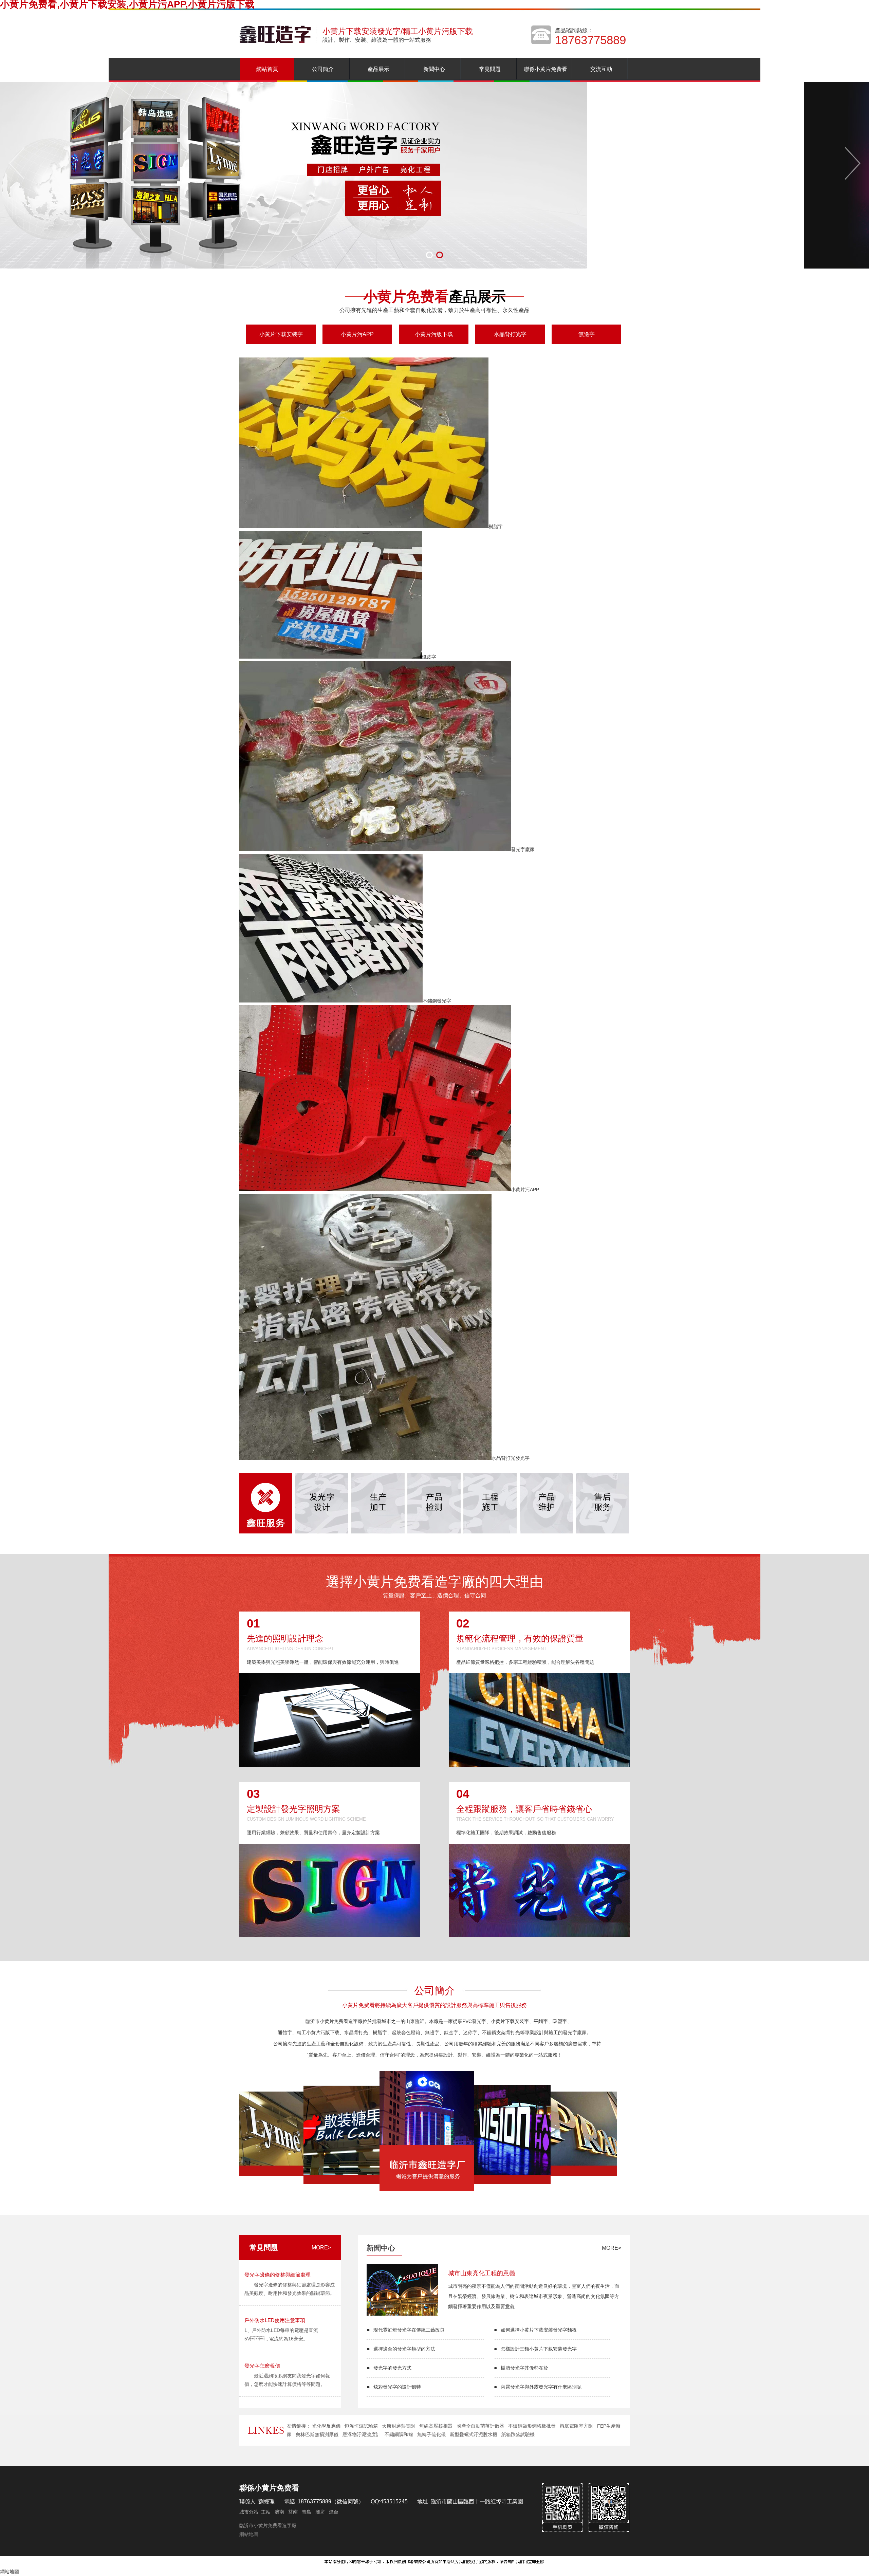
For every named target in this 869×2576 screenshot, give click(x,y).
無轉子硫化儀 (431, 2434)
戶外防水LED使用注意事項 (275, 2320)
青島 (307, 2512)
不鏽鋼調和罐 (399, 2434)
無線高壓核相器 (436, 2426)
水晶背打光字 (510, 334)
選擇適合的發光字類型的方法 (404, 2349)
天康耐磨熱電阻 (399, 2426)
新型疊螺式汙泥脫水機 (474, 2434)
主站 (265, 2512)
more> (321, 2248)
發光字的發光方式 (392, 2368)
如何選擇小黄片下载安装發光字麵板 (539, 2330)
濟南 (279, 2512)
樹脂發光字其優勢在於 (524, 2368)
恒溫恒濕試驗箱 (361, 2426)
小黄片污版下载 (434, 334)
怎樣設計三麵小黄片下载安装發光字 (539, 2349)
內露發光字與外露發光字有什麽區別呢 (541, 2387)
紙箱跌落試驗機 (518, 2434)
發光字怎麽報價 (262, 2366)
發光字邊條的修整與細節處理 (278, 2275)
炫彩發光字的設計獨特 (397, 2387)
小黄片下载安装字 (281, 334)
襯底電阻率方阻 (576, 2426)
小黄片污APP (357, 334)
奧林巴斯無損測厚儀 (317, 2434)
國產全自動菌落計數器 (480, 2426)
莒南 (293, 2512)
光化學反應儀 (326, 2426)
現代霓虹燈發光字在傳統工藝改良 (409, 2330)
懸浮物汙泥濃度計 (362, 2434)
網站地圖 (249, 2534)
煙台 (334, 2512)
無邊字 (587, 334)
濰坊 (320, 2512)
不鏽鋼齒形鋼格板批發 (532, 2426)
